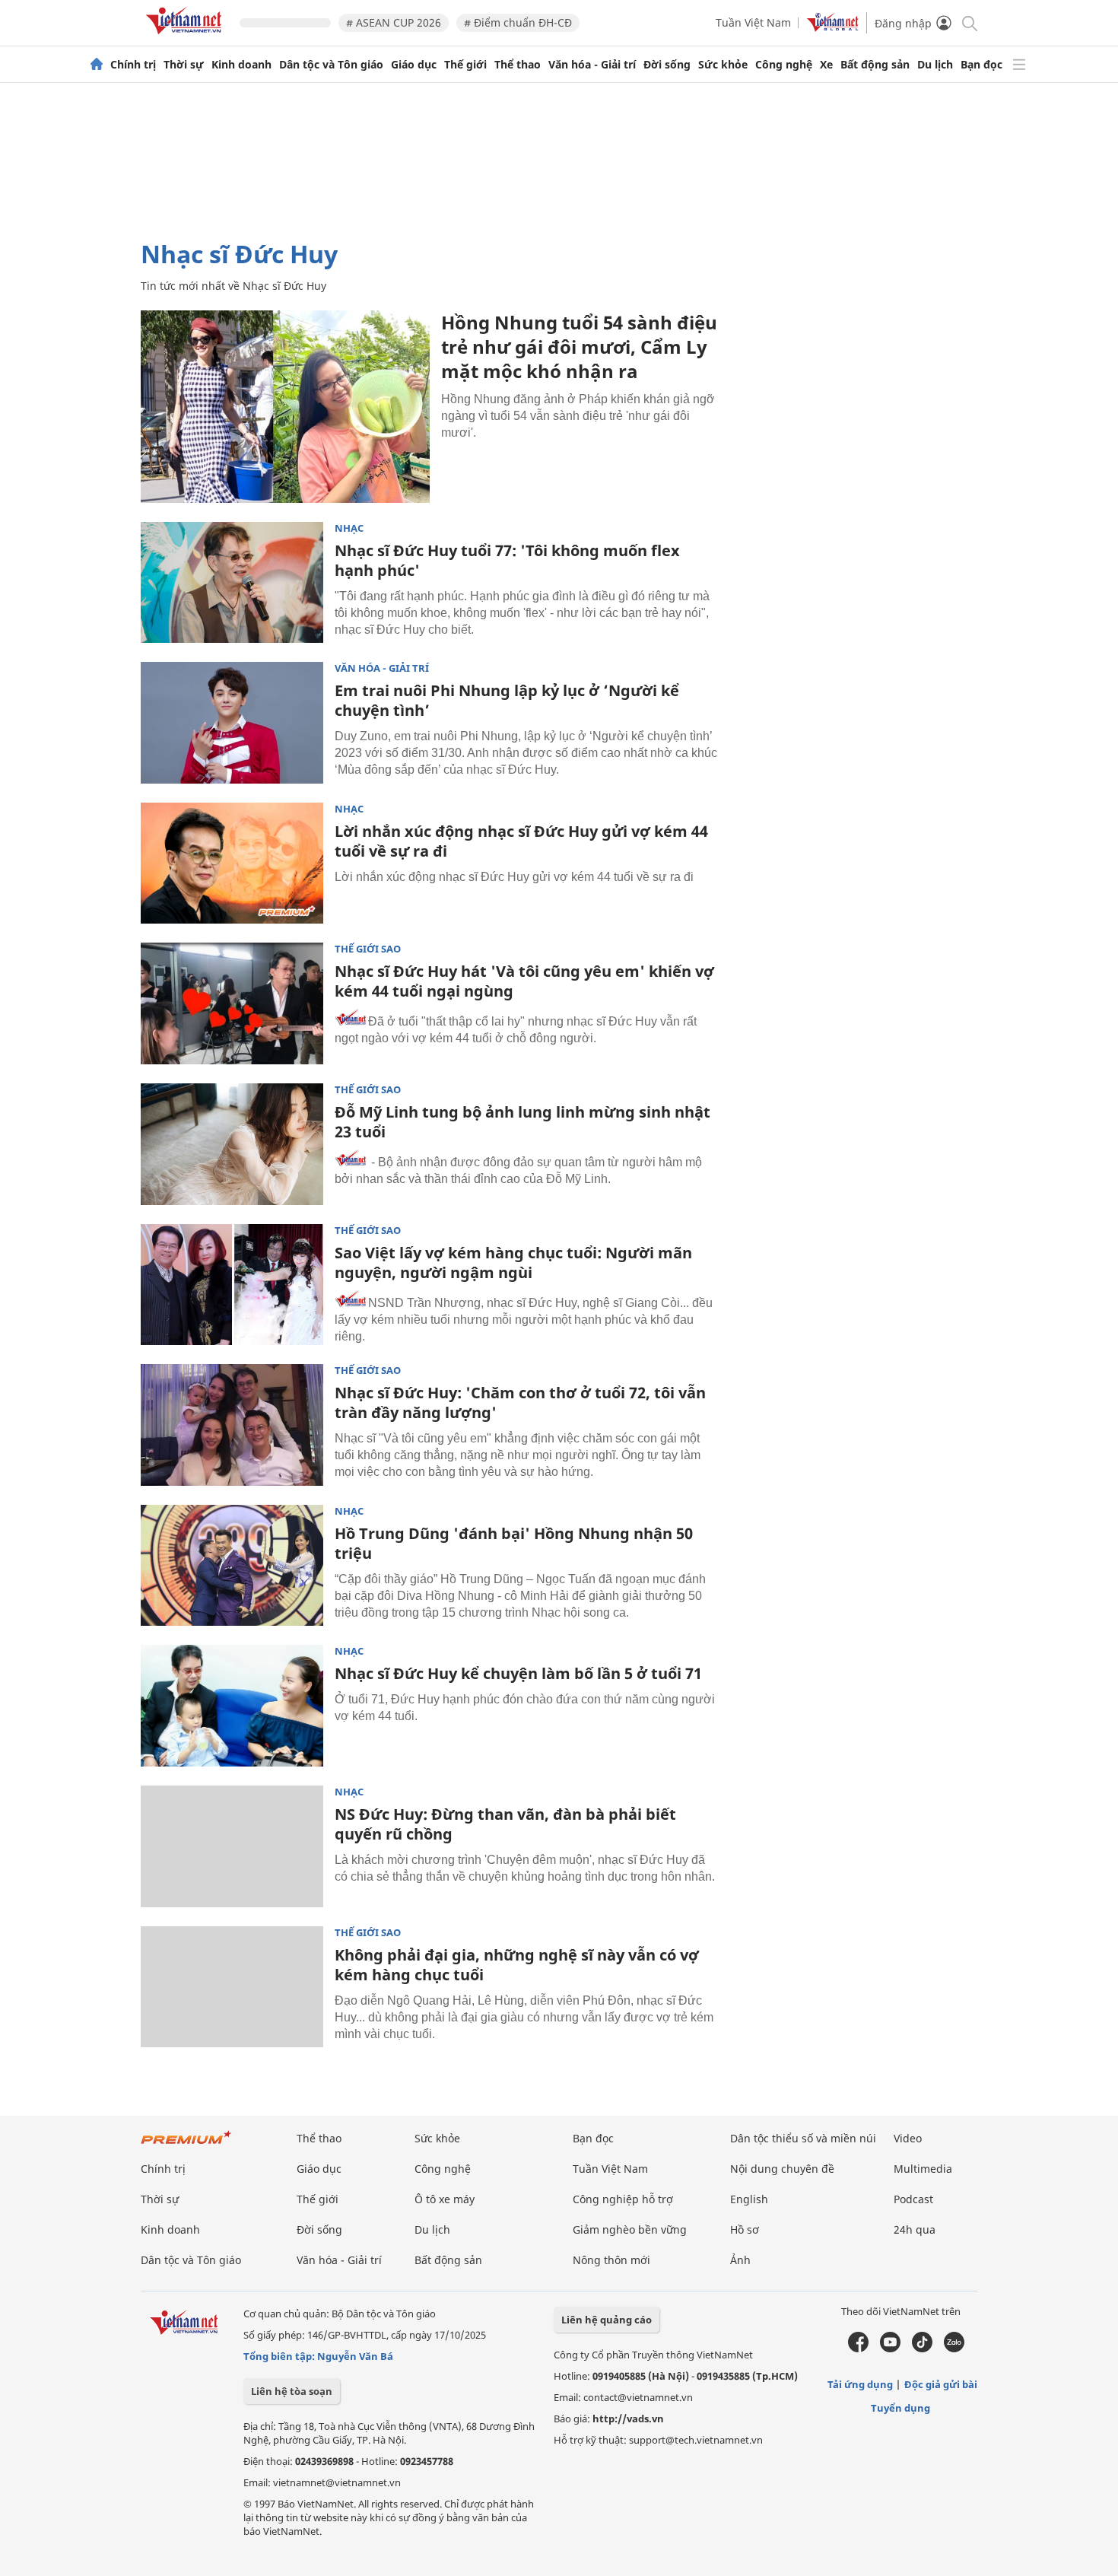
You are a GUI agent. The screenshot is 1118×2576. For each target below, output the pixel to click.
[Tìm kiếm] (969, 22)
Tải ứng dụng (860, 2384)
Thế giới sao (368, 949)
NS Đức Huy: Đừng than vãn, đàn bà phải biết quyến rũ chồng (505, 1824)
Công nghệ (784, 65)
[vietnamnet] (186, 37)
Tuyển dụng (900, 2408)
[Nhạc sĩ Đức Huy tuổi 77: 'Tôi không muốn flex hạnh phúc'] (232, 583)
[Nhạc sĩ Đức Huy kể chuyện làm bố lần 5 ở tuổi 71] (232, 1706)
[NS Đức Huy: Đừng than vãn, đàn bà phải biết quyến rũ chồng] (232, 1846)
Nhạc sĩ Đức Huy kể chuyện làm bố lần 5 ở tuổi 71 (518, 1673)
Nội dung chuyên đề (782, 2169)
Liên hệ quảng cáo (607, 2320)
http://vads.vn (628, 2419)
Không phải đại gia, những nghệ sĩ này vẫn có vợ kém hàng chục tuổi (517, 1965)
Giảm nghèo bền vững (630, 2229)
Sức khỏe (723, 65)
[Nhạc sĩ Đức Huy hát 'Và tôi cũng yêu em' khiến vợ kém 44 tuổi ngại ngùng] (232, 1003)
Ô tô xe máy (445, 2199)
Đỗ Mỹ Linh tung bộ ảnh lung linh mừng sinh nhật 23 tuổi (522, 1122)
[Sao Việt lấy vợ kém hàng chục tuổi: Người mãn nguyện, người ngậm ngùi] (232, 1285)
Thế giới (465, 65)
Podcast (913, 2199)
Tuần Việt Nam (753, 22)
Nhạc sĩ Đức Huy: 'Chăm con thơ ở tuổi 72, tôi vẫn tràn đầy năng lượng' (520, 1402)
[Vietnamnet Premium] (186, 2145)
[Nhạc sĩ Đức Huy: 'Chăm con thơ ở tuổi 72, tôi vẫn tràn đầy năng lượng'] (232, 1425)
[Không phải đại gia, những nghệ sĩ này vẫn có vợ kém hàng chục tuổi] (232, 1987)
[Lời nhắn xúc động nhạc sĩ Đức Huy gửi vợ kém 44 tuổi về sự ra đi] (232, 863)
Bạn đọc (981, 65)
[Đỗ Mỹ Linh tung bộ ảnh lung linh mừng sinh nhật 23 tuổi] (232, 1144)
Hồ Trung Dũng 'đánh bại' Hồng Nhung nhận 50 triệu (514, 1543)
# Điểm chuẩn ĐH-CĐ (518, 22)
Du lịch (935, 65)
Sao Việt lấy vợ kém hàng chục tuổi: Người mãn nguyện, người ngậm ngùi (513, 1263)
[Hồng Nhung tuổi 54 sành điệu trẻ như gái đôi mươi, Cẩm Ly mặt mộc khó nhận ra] (285, 407)
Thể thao (518, 65)
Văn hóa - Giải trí (592, 65)
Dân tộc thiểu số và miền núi (803, 2138)
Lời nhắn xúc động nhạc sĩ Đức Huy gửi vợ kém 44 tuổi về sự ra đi (521, 841)
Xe (826, 65)
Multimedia (923, 2169)
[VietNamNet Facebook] (858, 2349)
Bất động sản (875, 65)
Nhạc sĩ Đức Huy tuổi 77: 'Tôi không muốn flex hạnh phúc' (507, 560)
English (749, 2199)
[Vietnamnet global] (833, 28)
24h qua (915, 2229)
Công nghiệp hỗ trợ (623, 2199)
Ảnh (740, 2260)
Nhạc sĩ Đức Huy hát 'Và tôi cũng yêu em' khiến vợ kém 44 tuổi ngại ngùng (524, 981)
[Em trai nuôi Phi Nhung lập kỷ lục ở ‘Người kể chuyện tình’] (232, 723)
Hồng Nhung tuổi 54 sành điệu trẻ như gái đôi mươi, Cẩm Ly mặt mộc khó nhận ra (579, 347)
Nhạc (349, 528)
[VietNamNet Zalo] (954, 2349)
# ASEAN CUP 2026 (394, 22)
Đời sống (667, 65)
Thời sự (184, 65)
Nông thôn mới (611, 2260)
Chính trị (133, 65)
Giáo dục (414, 65)
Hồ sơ (745, 2229)
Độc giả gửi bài (941, 2384)
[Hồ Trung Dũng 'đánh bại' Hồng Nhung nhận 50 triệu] (232, 1566)
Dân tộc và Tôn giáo (331, 65)
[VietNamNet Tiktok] (922, 2349)
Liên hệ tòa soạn (292, 2391)
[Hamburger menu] (1019, 65)
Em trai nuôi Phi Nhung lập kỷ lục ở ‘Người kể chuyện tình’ (507, 700)
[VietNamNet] (97, 65)
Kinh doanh (241, 65)
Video (908, 2138)
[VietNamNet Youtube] (890, 2349)
